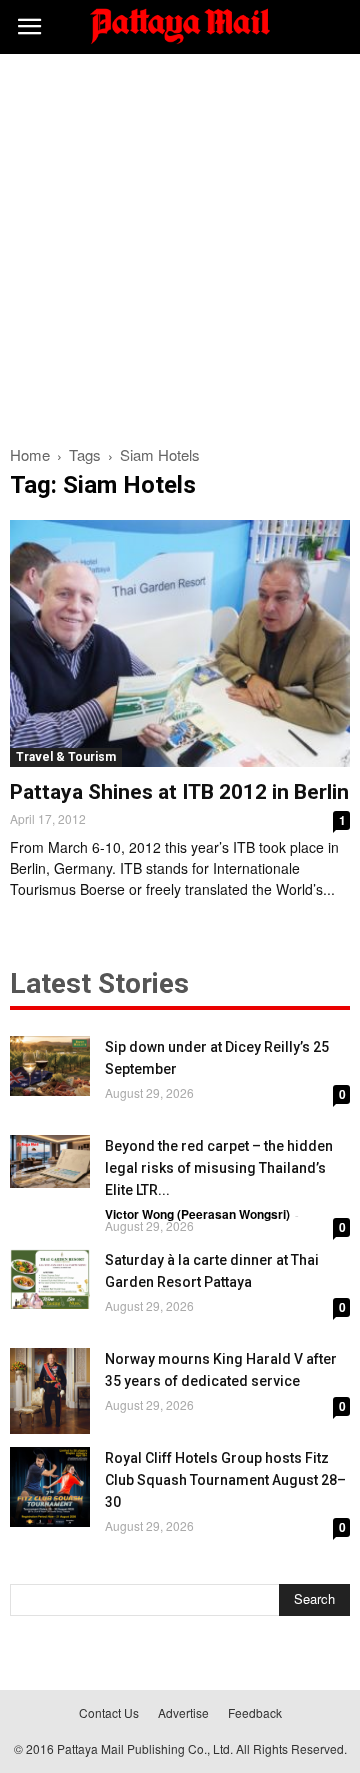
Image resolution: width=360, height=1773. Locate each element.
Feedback (255, 1712)
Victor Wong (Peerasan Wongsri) (197, 1214)
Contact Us (109, 1712)
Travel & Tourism (66, 757)
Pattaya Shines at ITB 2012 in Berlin (179, 792)
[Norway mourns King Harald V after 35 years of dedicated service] (50, 1391)
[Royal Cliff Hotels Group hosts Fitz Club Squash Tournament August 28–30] (50, 1487)
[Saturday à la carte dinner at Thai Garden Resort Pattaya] (50, 1279)
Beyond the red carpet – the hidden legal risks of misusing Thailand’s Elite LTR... (219, 1168)
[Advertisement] (180, 244)
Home (30, 454)
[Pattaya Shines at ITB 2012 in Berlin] (180, 643)
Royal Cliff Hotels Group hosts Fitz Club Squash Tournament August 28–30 (225, 1480)
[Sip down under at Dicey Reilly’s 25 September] (50, 1066)
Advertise (183, 1712)
